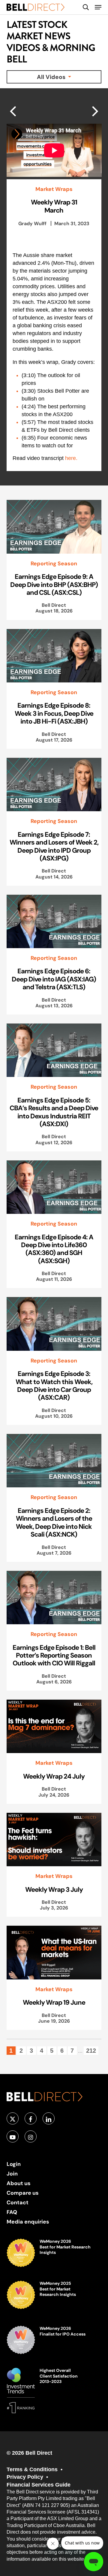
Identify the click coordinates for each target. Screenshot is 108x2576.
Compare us (23, 2193)
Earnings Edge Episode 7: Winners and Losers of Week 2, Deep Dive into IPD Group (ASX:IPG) (54, 846)
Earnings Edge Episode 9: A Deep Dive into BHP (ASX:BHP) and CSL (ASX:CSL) (54, 584)
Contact (18, 2202)
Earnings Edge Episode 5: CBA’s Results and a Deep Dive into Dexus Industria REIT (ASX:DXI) (54, 1112)
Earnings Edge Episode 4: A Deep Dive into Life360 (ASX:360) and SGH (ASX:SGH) (54, 1249)
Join (12, 2174)
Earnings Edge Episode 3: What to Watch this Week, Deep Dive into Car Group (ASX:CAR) (54, 1385)
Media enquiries (28, 2222)
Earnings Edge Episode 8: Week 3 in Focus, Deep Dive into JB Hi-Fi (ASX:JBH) (54, 713)
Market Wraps (54, 189)
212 (91, 2051)
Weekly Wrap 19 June (54, 2002)
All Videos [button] (52, 77)
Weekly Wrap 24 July (54, 1776)
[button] (98, 7)
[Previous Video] (95, 111)
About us (19, 2183)
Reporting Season (54, 564)
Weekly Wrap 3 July (54, 1889)
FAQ (12, 2212)
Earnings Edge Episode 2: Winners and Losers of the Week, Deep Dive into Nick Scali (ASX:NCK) (54, 1522)
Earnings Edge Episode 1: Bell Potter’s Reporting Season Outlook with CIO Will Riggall (54, 1655)
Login (14, 2164)
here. (71, 458)
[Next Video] (13, 111)
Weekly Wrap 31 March (54, 206)
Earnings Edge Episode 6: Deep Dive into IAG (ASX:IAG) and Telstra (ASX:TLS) (54, 979)
